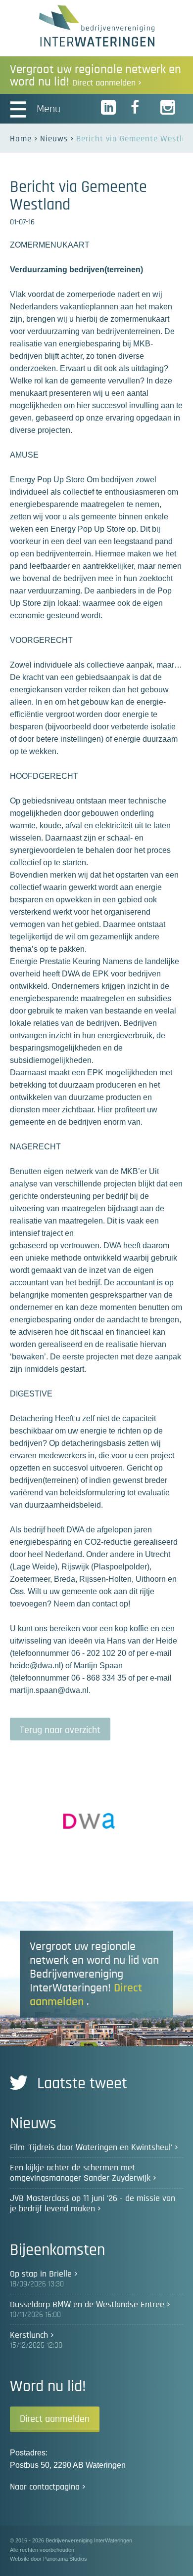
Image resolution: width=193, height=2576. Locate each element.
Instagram (168, 108)
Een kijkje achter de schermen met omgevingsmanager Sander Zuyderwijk (80, 2173)
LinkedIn (109, 108)
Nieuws (54, 139)
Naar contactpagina (45, 2487)
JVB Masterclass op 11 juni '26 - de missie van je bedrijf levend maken (93, 2204)
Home (21, 139)
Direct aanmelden (55, 2419)
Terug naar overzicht (60, 1730)
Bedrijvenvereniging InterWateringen (97, 26)
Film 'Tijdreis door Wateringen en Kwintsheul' (91, 2148)
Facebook (139, 108)
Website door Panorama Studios (48, 2559)
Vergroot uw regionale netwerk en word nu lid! (96, 76)
